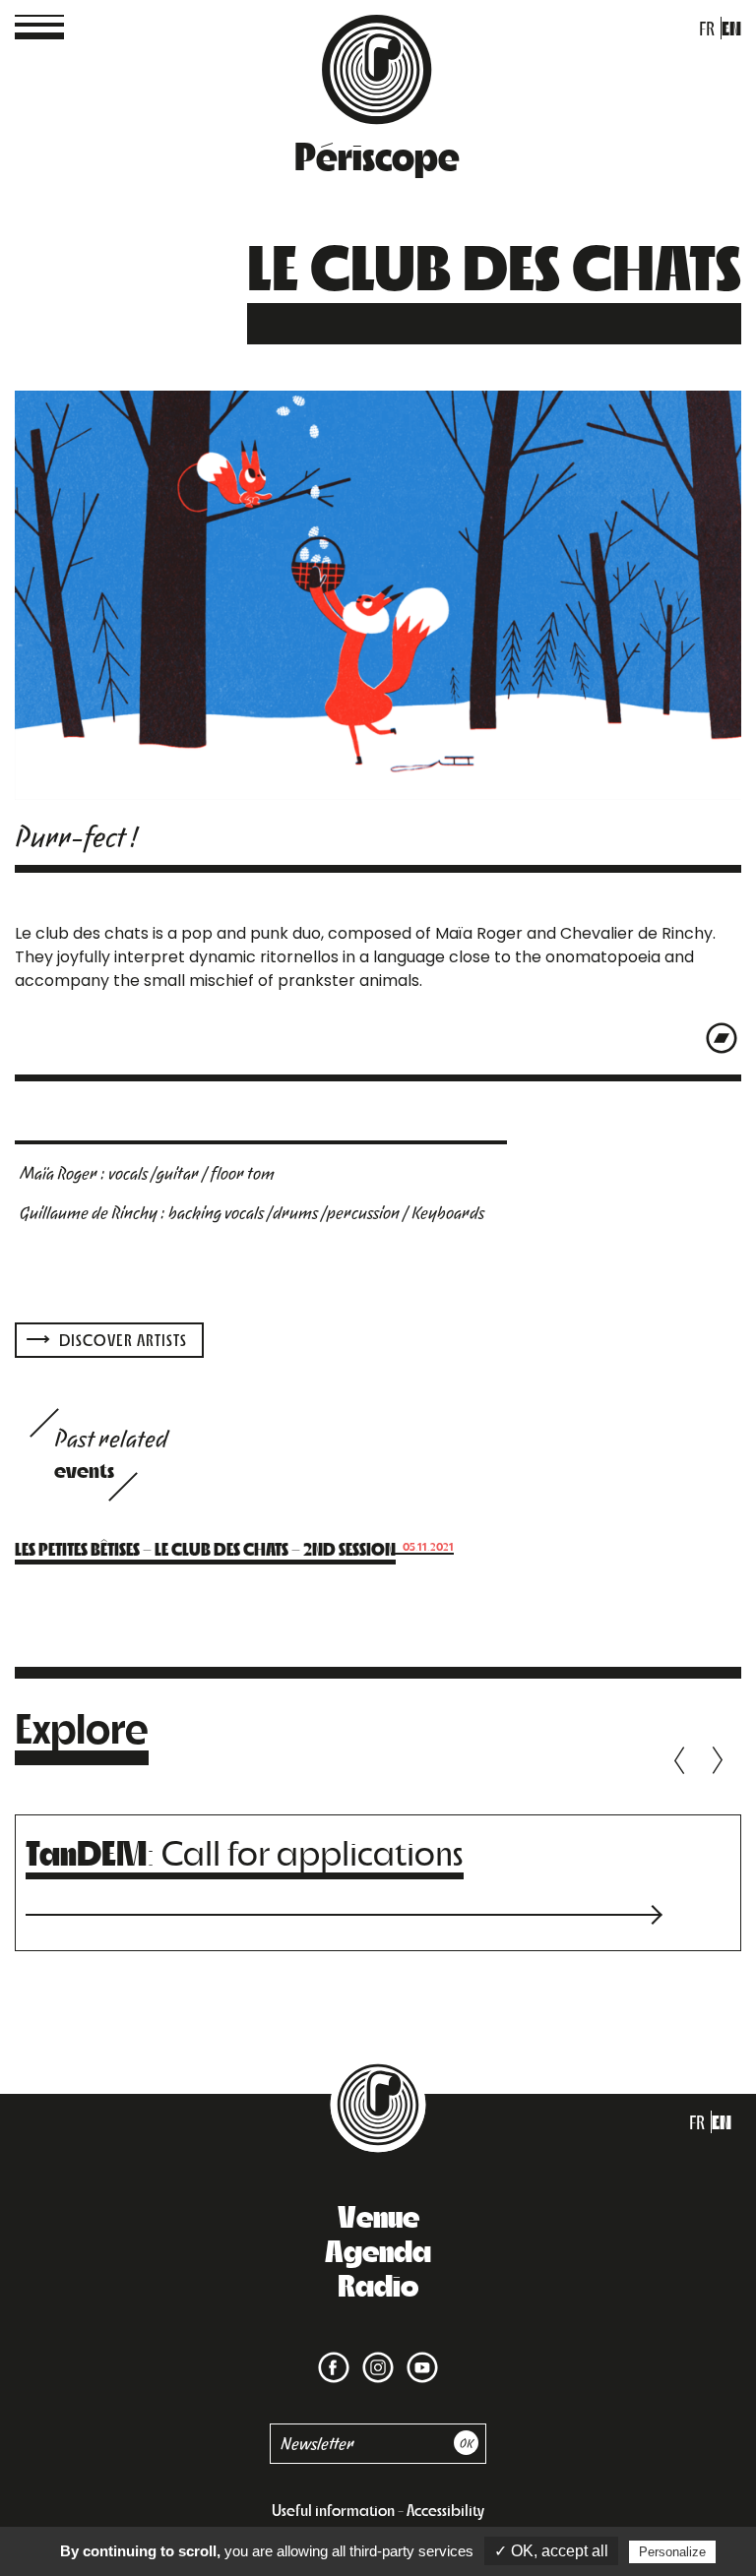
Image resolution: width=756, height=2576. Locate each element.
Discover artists (121, 1340)
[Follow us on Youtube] (418, 2355)
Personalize (672, 2552)
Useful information (333, 2510)
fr (707, 28)
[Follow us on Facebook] (334, 2355)
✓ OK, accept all (551, 2551)
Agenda (378, 2249)
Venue (378, 2215)
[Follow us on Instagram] (374, 2355)
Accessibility (445, 2510)
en (731, 28)
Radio (378, 2284)
